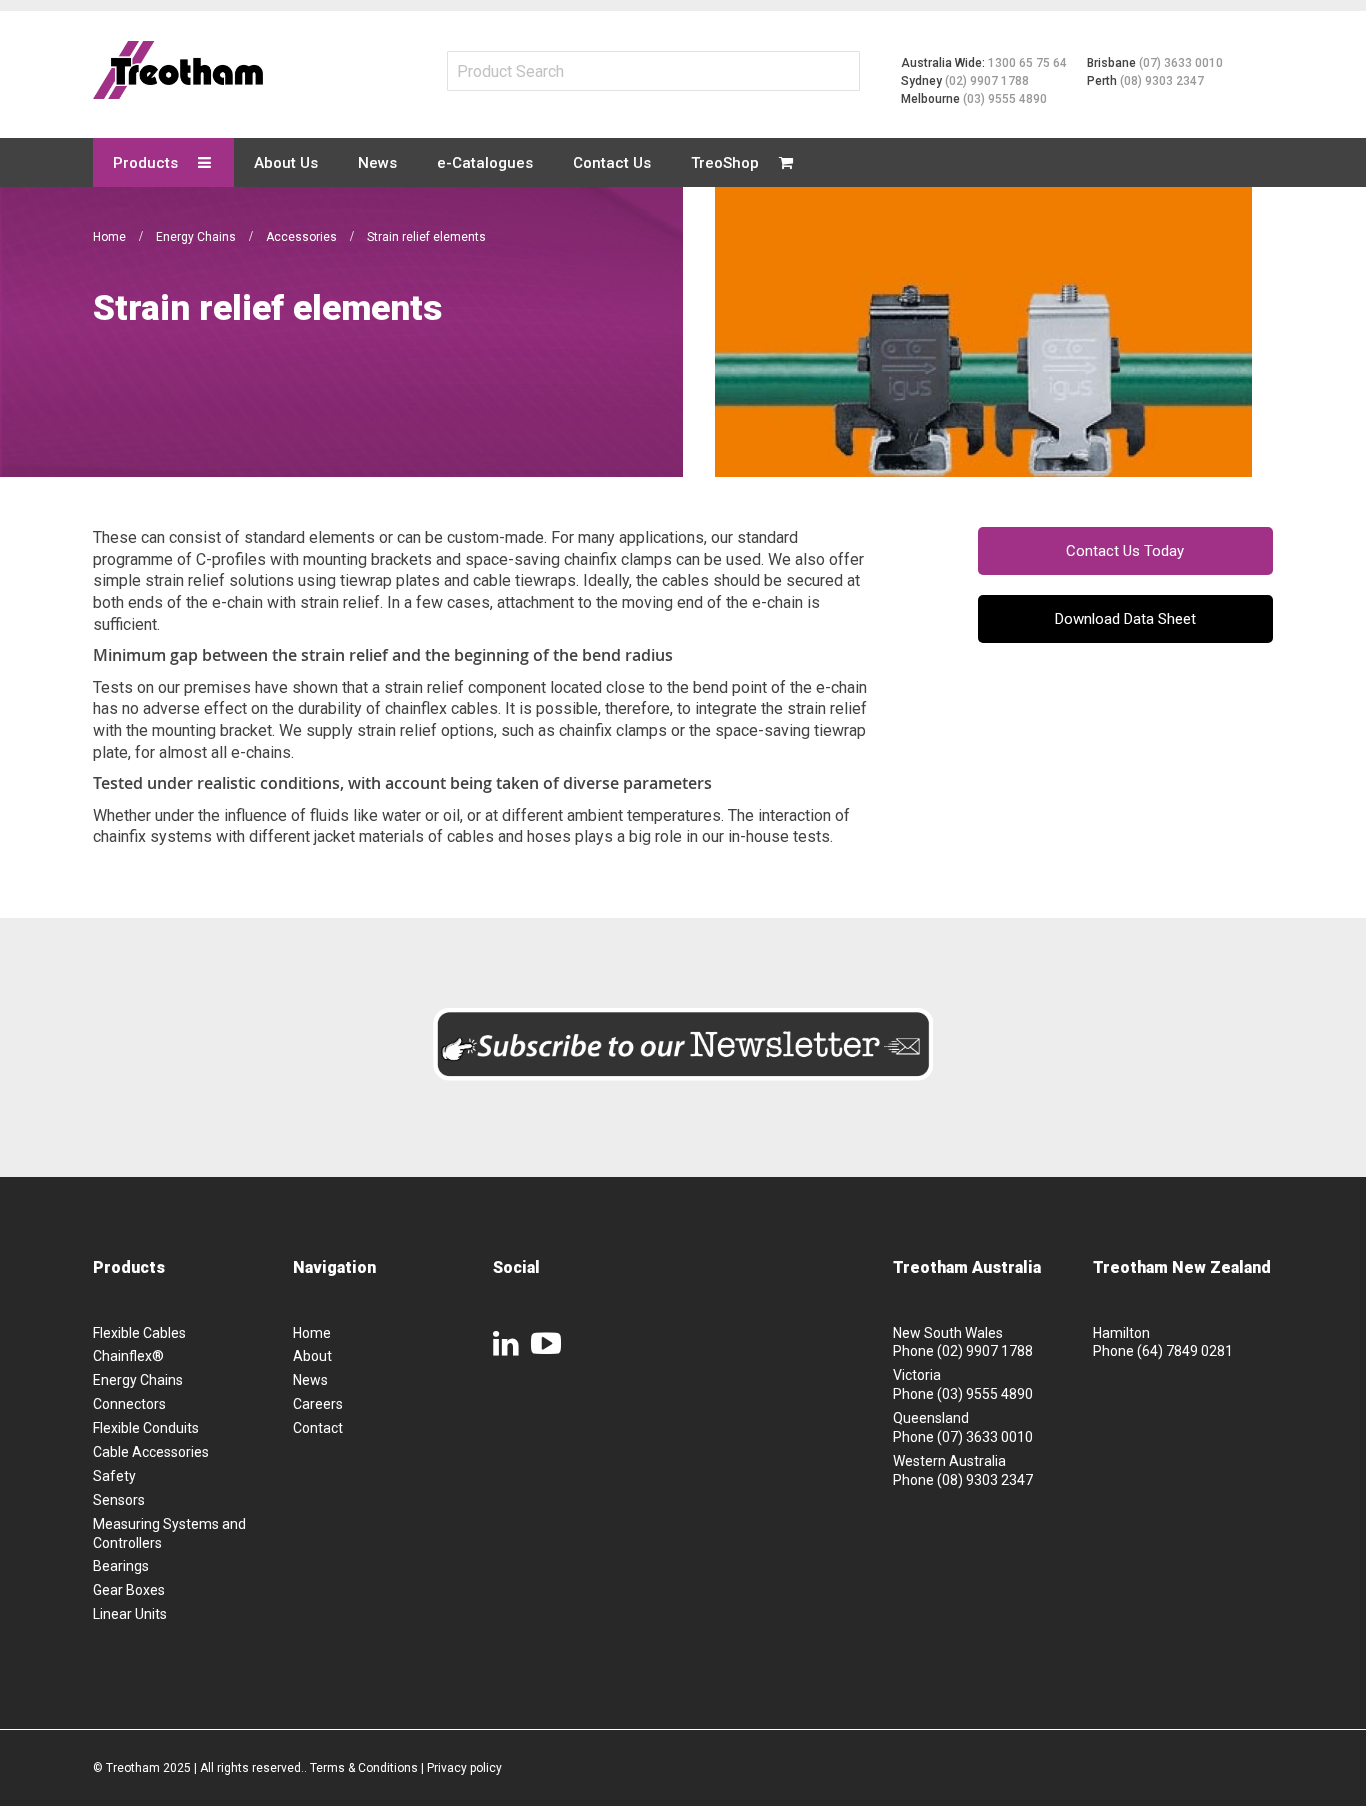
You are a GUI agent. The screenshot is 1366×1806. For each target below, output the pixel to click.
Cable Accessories (151, 1452)
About (312, 1356)
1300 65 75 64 (1027, 63)
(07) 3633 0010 (1181, 63)
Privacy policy (464, 1768)
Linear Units (130, 1614)
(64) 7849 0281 (1185, 1351)
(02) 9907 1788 (987, 81)
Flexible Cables (139, 1333)
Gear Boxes (129, 1590)
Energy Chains (197, 237)
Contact (318, 1428)
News (310, 1380)
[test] (178, 70)
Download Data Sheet (1125, 619)
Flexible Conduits (146, 1428)
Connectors (129, 1404)
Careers (318, 1404)
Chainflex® (128, 1356)
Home (111, 237)
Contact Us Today (1125, 551)
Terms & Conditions (364, 1768)
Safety (114, 1476)
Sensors (119, 1500)
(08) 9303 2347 (1162, 81)
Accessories (303, 237)
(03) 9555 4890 (1005, 99)
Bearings (121, 1566)
